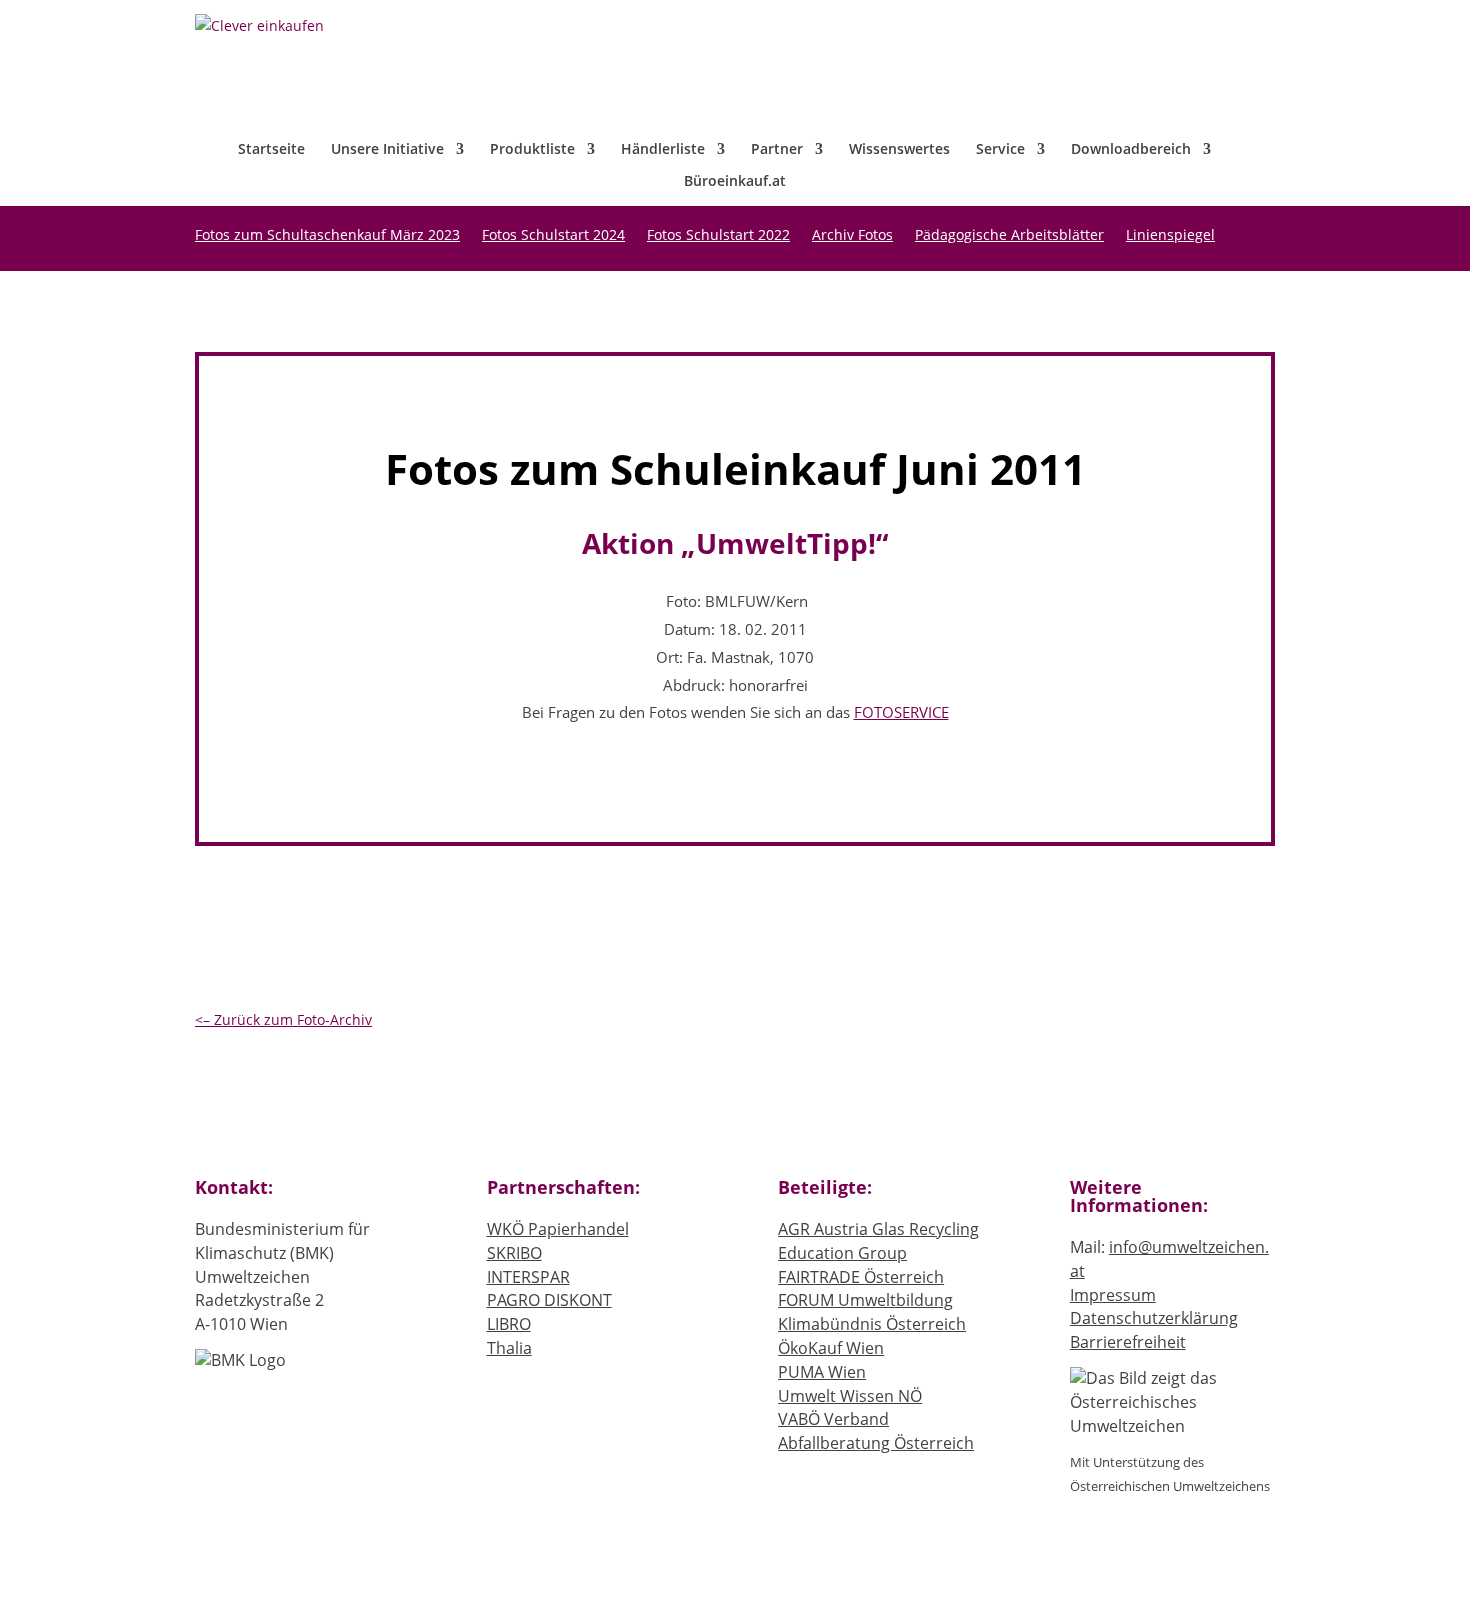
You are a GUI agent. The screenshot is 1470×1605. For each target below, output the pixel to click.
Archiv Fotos (852, 236)
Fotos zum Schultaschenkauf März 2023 (327, 236)
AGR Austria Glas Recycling (878, 1229)
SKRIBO (514, 1253)
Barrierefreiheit (1128, 1342)
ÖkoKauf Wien (831, 1348)
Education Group (842, 1253)
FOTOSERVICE (901, 712)
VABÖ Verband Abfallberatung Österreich (876, 1431)
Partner (777, 150)
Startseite (271, 150)
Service (1000, 150)
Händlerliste (663, 150)
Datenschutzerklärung (1154, 1318)
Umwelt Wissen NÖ (850, 1396)
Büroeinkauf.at (735, 182)
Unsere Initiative (387, 150)
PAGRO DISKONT (549, 1300)
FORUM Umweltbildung (865, 1300)
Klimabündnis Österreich (872, 1324)
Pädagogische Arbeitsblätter (1009, 236)
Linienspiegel (1170, 236)
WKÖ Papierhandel (558, 1229)
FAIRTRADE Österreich (861, 1277)
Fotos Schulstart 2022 (718, 236)
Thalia (509, 1348)
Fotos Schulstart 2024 (553, 236)
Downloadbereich (1131, 150)
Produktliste (532, 150)
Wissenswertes (899, 150)
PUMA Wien (822, 1372)
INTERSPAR (528, 1277)
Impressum (1113, 1295)
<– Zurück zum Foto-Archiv (283, 1019)
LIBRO (509, 1324)
